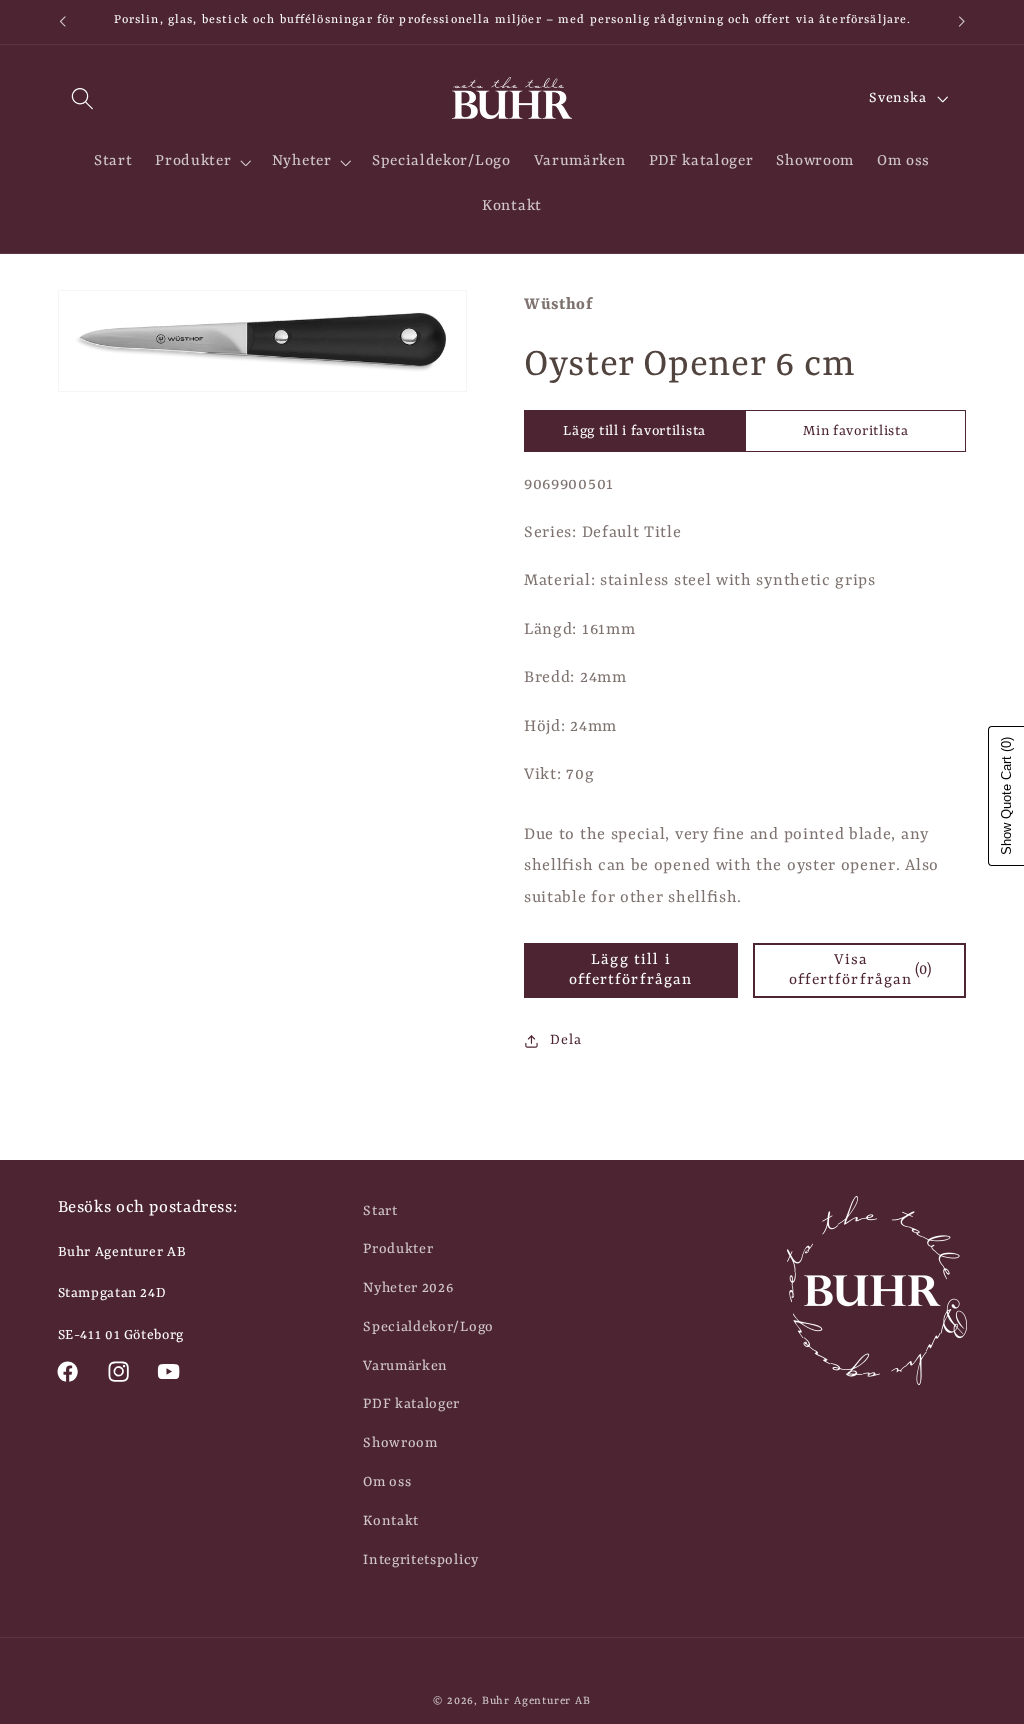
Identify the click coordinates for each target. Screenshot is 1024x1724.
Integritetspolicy (421, 1560)
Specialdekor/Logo (428, 1327)
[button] (83, 98)
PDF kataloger (411, 1404)
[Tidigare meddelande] (62, 22)
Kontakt (391, 1521)
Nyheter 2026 (408, 1288)
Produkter (398, 1249)
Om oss (387, 1482)
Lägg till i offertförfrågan (630, 970)
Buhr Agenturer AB (536, 1701)
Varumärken (405, 1366)
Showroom (400, 1443)
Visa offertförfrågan (860, 970)
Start (380, 1211)
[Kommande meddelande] (962, 22)
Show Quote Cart (1006, 796)
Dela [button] (565, 1040)
